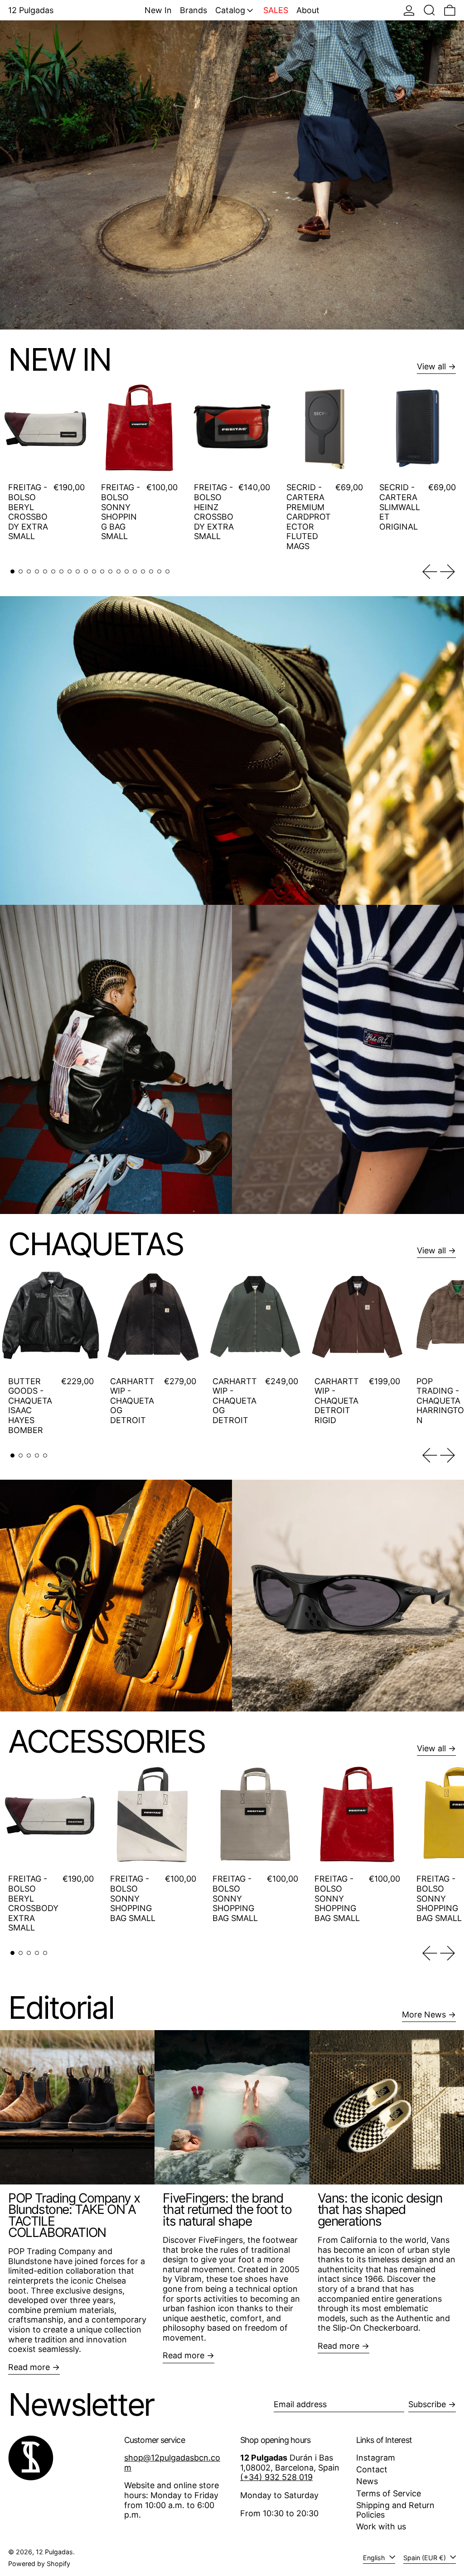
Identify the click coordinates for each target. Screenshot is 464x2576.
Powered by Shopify (39, 2564)
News (367, 2481)
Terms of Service (389, 2493)
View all (431, 366)
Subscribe (427, 2404)
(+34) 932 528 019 (276, 2477)
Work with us (381, 2526)
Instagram (376, 2458)
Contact (372, 2469)
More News (424, 2014)
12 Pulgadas (54, 2552)
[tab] (12, 571)
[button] (429, 10)
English (375, 2558)
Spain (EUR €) (425, 2558)
